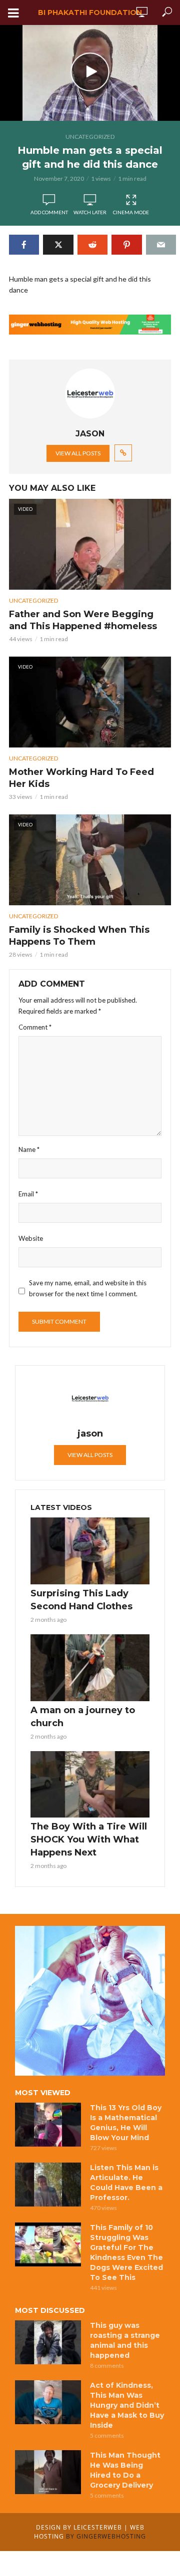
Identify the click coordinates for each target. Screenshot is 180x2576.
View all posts (78, 453)
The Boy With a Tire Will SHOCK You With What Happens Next (89, 1840)
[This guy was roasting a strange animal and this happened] (48, 2342)
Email (28, 1194)
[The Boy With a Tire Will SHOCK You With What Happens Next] (90, 1785)
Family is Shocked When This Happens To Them (79, 936)
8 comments (107, 2366)
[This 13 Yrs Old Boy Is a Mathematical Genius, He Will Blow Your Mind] (48, 2125)
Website (31, 1238)
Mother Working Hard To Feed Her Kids (81, 778)
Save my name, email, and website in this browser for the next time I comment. (88, 1288)
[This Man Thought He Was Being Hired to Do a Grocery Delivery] (48, 2472)
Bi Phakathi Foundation (90, 12)
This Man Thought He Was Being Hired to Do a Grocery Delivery (125, 2470)
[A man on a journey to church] (90, 1668)
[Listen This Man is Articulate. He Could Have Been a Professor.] (48, 2185)
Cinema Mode (131, 212)
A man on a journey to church (83, 1717)
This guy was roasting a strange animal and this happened (125, 2340)
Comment (35, 1027)
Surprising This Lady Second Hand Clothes (81, 1600)
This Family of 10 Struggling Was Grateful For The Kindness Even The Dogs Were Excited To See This (126, 2252)
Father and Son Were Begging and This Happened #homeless (83, 620)
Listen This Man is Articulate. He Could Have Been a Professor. (126, 2183)
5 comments (107, 2435)
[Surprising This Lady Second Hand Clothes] (90, 1551)
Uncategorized (90, 137)
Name (29, 1149)
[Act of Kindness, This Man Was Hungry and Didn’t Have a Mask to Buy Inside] (48, 2402)
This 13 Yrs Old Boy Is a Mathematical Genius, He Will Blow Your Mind (126, 2123)
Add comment (49, 212)
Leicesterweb (98, 2527)
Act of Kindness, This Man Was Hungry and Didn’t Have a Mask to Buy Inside (127, 2405)
